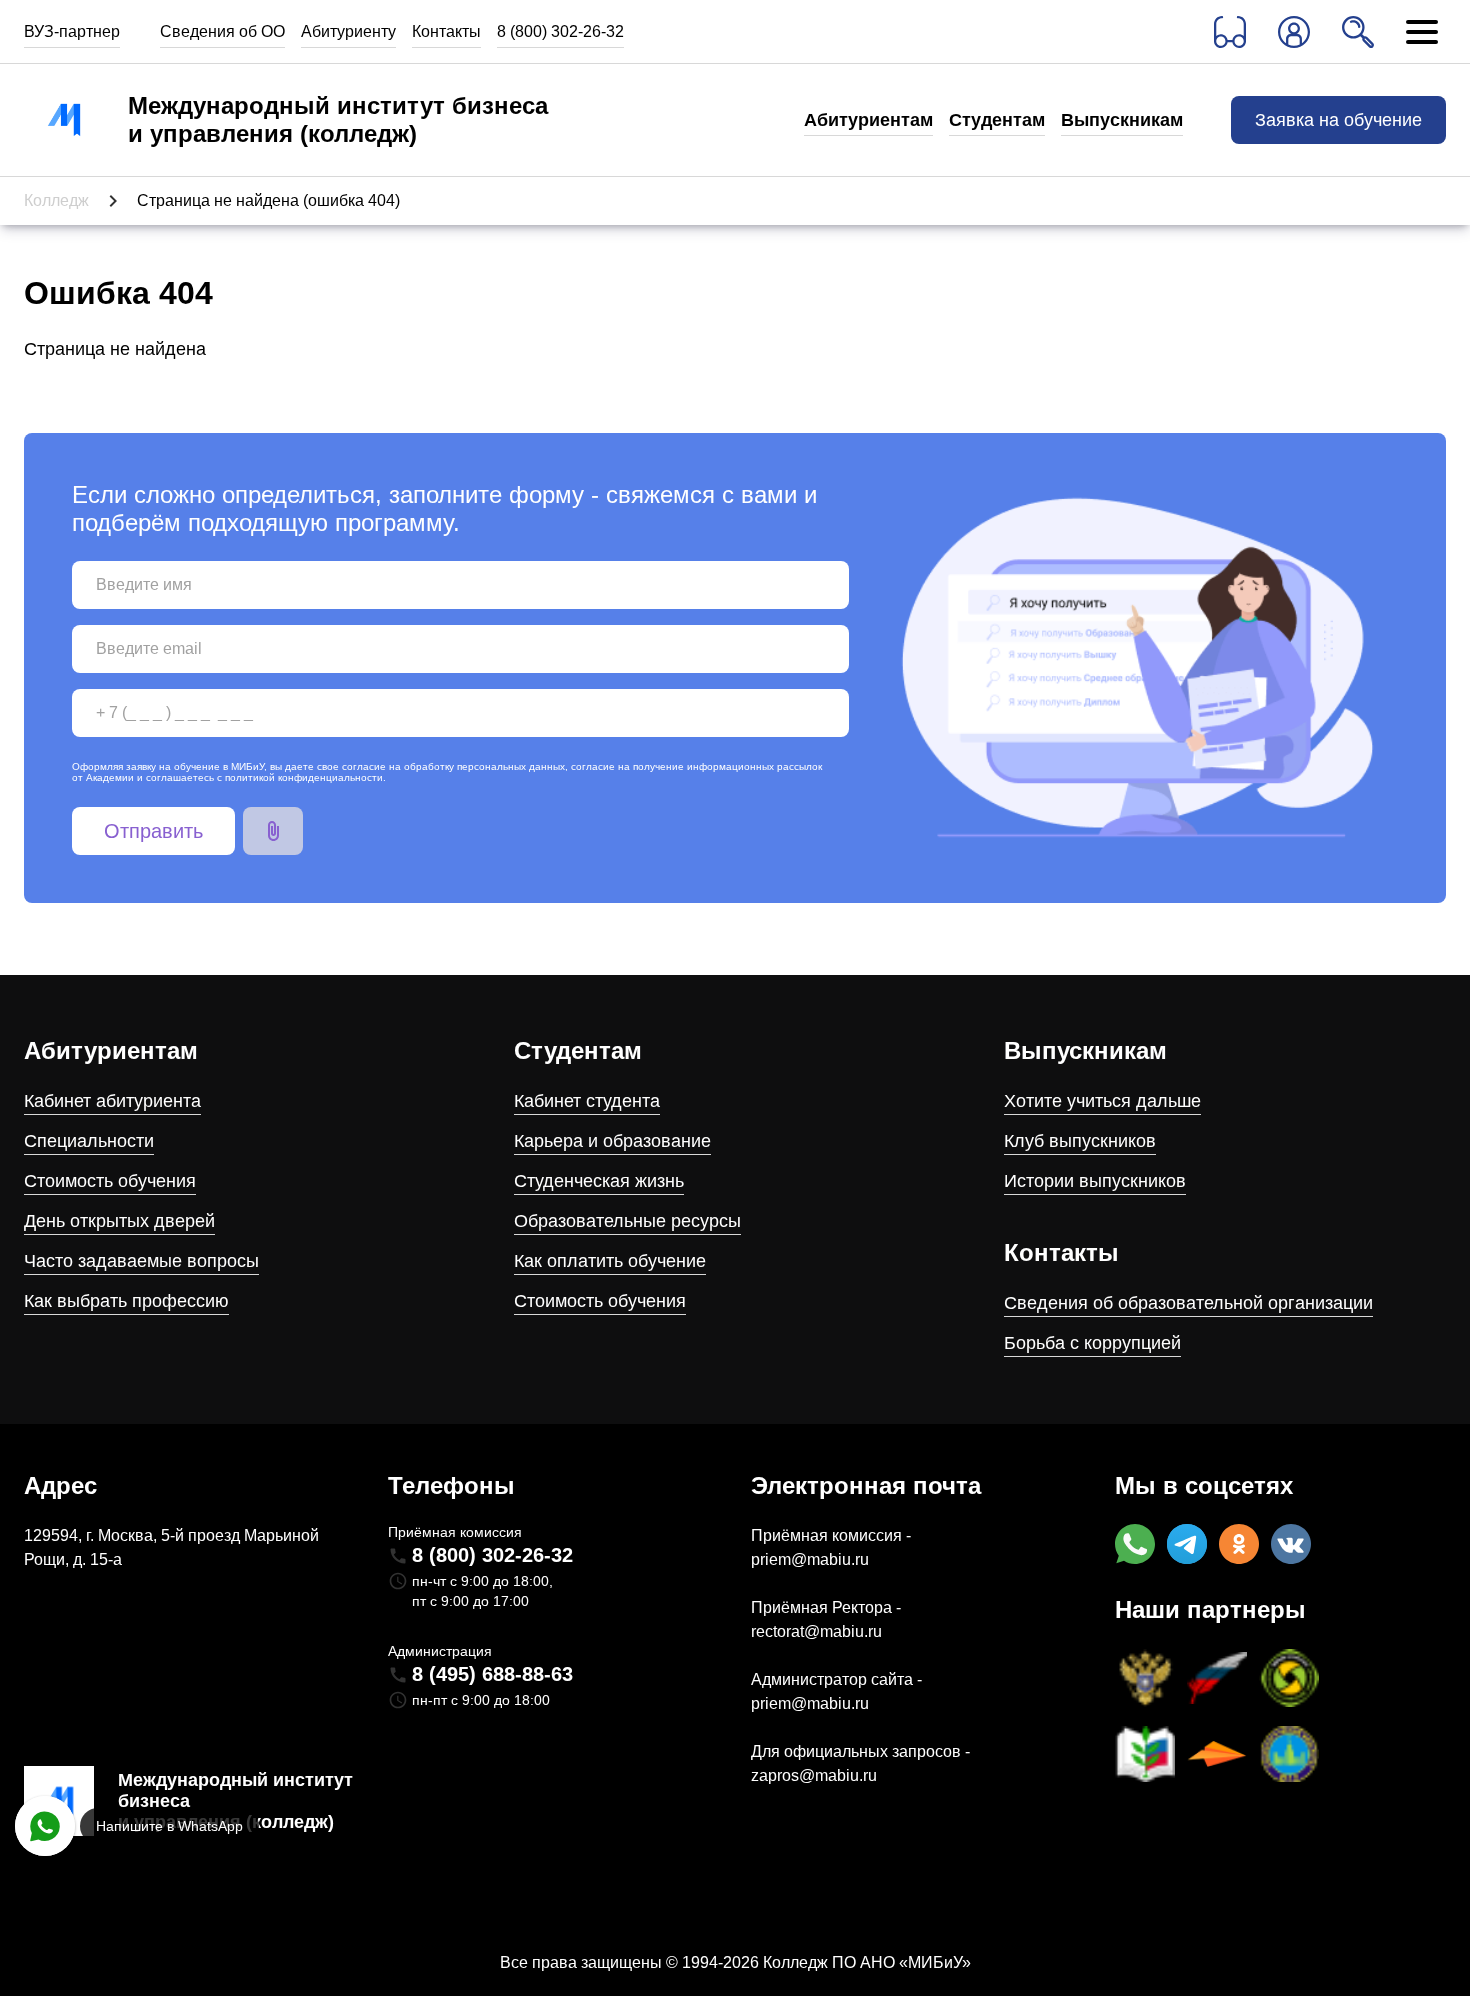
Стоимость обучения (110, 1181)
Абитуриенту (348, 31)
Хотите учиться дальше (1102, 1101)
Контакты (446, 31)
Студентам (997, 120)
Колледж (56, 200)
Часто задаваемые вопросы (141, 1261)
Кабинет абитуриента (112, 1101)
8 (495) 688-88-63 (492, 1674)
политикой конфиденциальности (304, 777)
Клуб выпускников (1080, 1141)
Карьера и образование (612, 1141)
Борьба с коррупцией (1092, 1343)
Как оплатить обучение (610, 1261)
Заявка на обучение (1338, 120)
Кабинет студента (587, 1101)
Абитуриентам (868, 120)
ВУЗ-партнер (72, 31)
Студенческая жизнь (599, 1181)
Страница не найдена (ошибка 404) (268, 200)
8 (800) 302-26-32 (560, 31)
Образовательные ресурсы (627, 1221)
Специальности (89, 1141)
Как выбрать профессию (126, 1301)
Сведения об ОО (222, 31)
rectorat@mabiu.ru (816, 1631)
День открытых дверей (119, 1221)
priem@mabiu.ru (810, 1559)
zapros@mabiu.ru (814, 1775)
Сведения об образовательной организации (1188, 1303)
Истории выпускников (1095, 1181)
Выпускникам (1122, 120)
